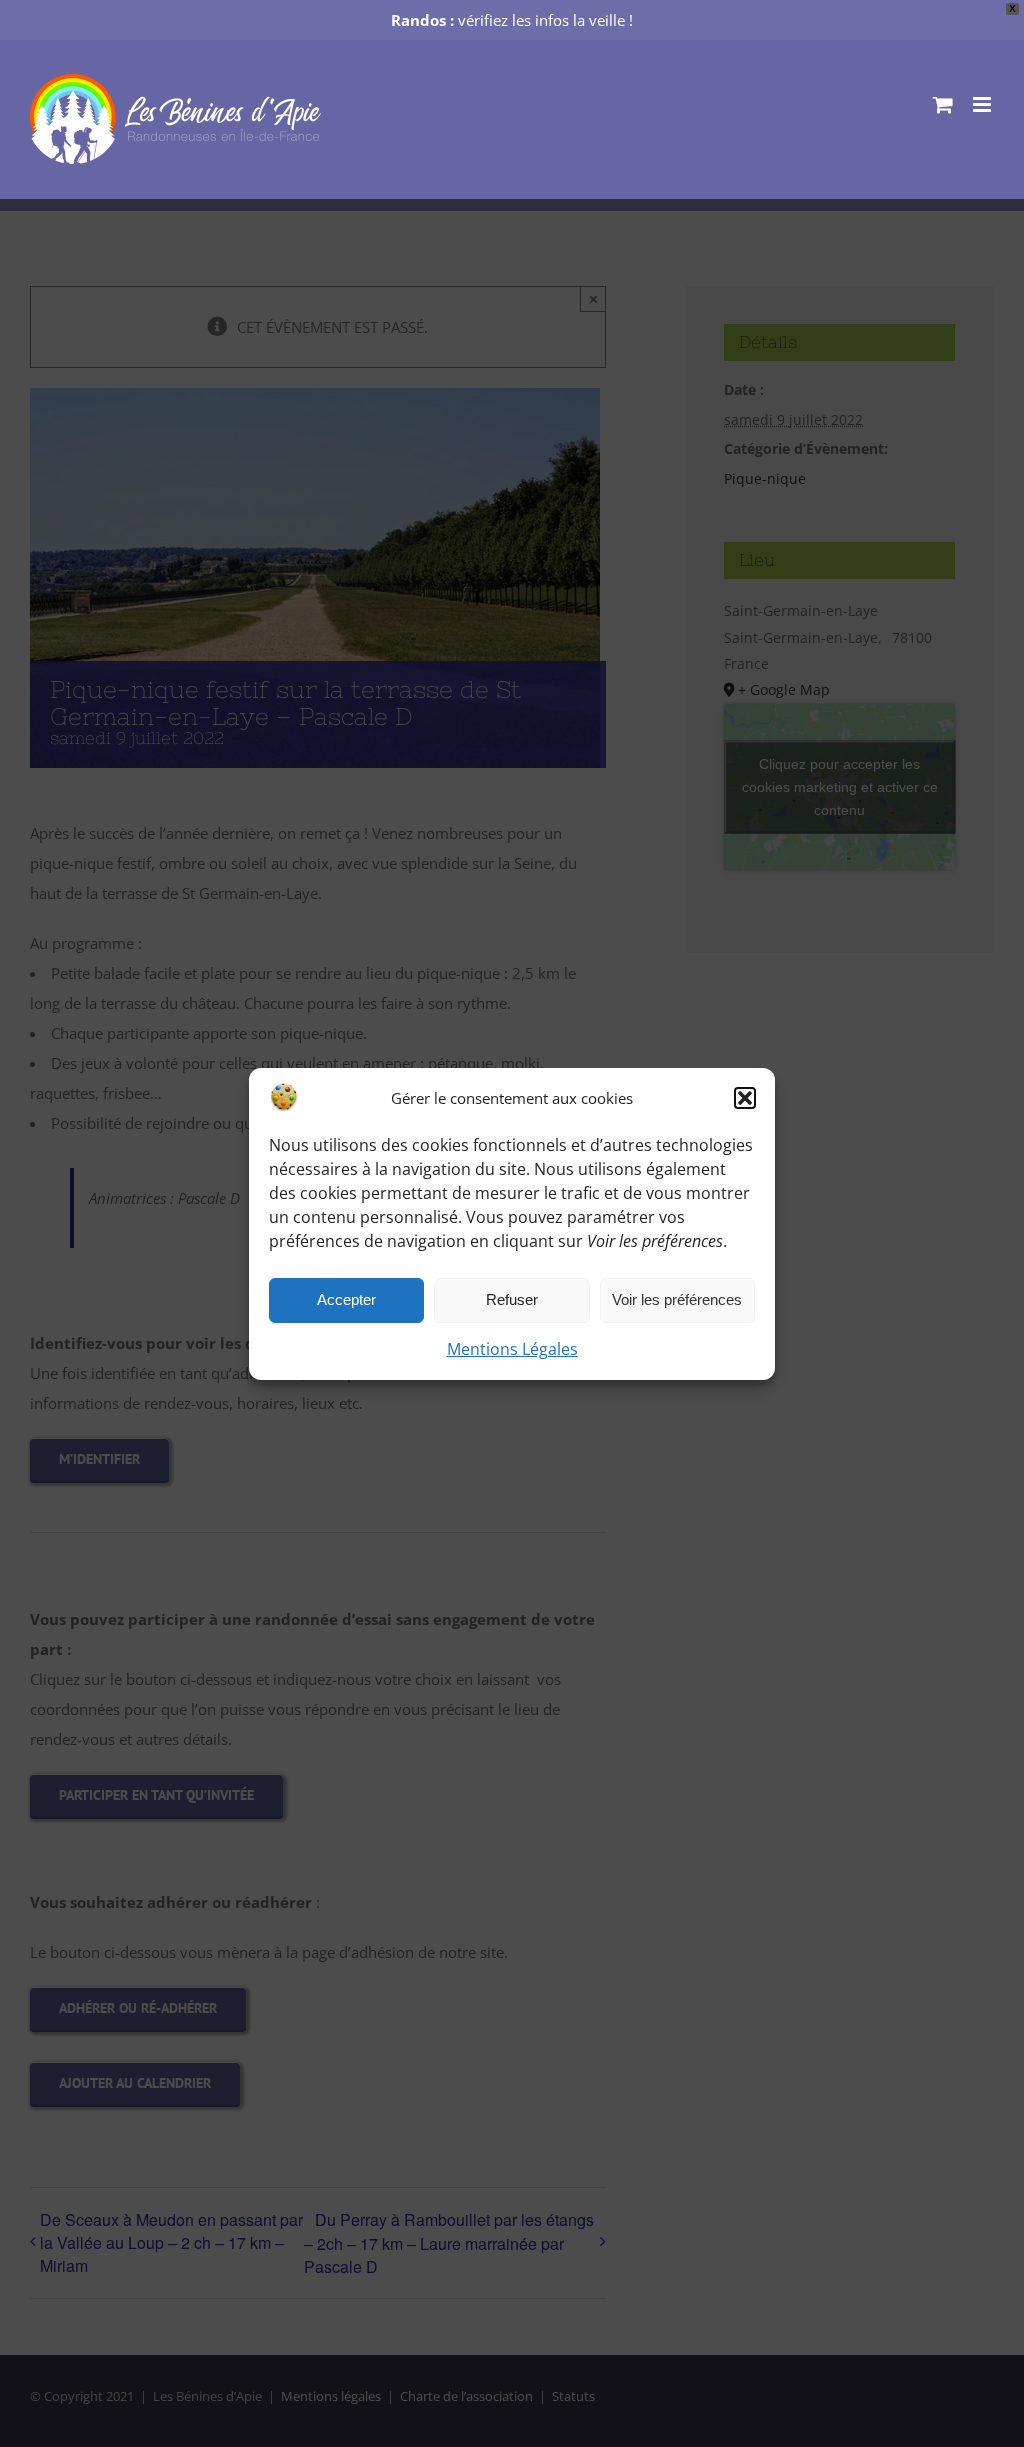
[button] (745, 1098)
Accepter (346, 1299)
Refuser (512, 1299)
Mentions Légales (512, 1349)
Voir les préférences (677, 1299)
